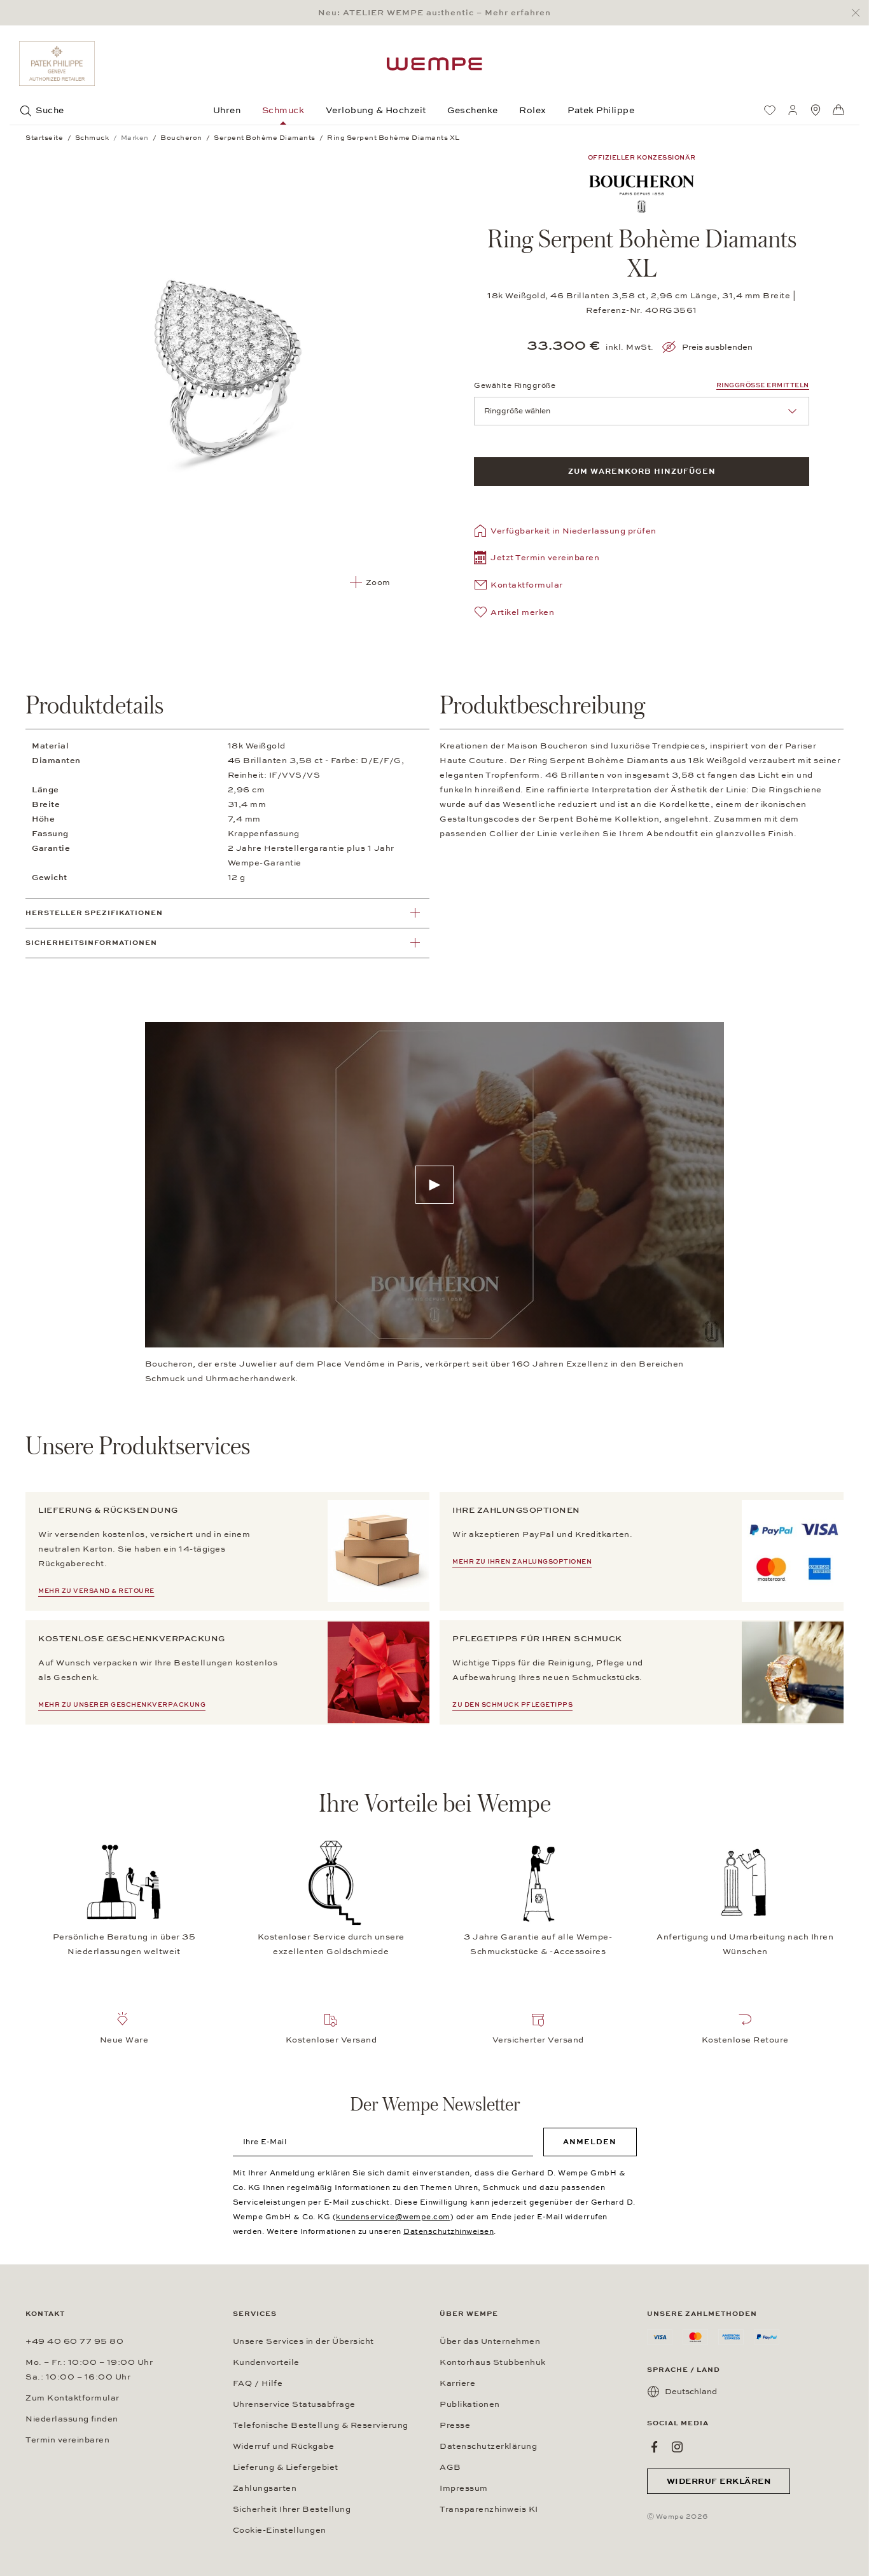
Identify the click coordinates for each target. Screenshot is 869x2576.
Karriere (457, 2383)
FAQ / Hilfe (258, 2383)
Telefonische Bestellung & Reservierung (321, 2425)
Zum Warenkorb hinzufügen (642, 471)
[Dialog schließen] (859, 13)
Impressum (464, 2488)
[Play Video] (434, 1185)
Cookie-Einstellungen (280, 2530)
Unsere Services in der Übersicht (303, 2341)
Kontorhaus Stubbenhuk (493, 2362)
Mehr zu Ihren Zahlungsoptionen (522, 1562)
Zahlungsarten (265, 2488)
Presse (455, 2425)
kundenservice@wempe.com (393, 2217)
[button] (537, 559)
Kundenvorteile (266, 2362)
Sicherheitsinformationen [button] (91, 943)
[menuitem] (770, 110)
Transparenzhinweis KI (489, 2509)
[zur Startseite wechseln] (434, 64)
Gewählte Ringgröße (515, 385)
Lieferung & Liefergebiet (286, 2467)
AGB (450, 2467)
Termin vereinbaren (67, 2440)
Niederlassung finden (72, 2419)
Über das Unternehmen (490, 2341)
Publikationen (470, 2404)
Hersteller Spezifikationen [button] (94, 913)
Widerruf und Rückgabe (284, 2446)
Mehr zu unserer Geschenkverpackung (122, 1705)
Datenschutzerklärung (488, 2446)
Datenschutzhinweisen (448, 2231)
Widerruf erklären (719, 2481)
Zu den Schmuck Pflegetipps (512, 1705)
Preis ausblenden (717, 347)
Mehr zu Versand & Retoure (96, 1591)
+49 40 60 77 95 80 (74, 2341)
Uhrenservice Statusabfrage (294, 2404)
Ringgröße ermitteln (763, 385)
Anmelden (590, 2142)
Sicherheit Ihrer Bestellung (292, 2509)
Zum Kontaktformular (73, 2398)
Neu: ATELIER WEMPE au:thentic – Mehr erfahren (434, 13)
